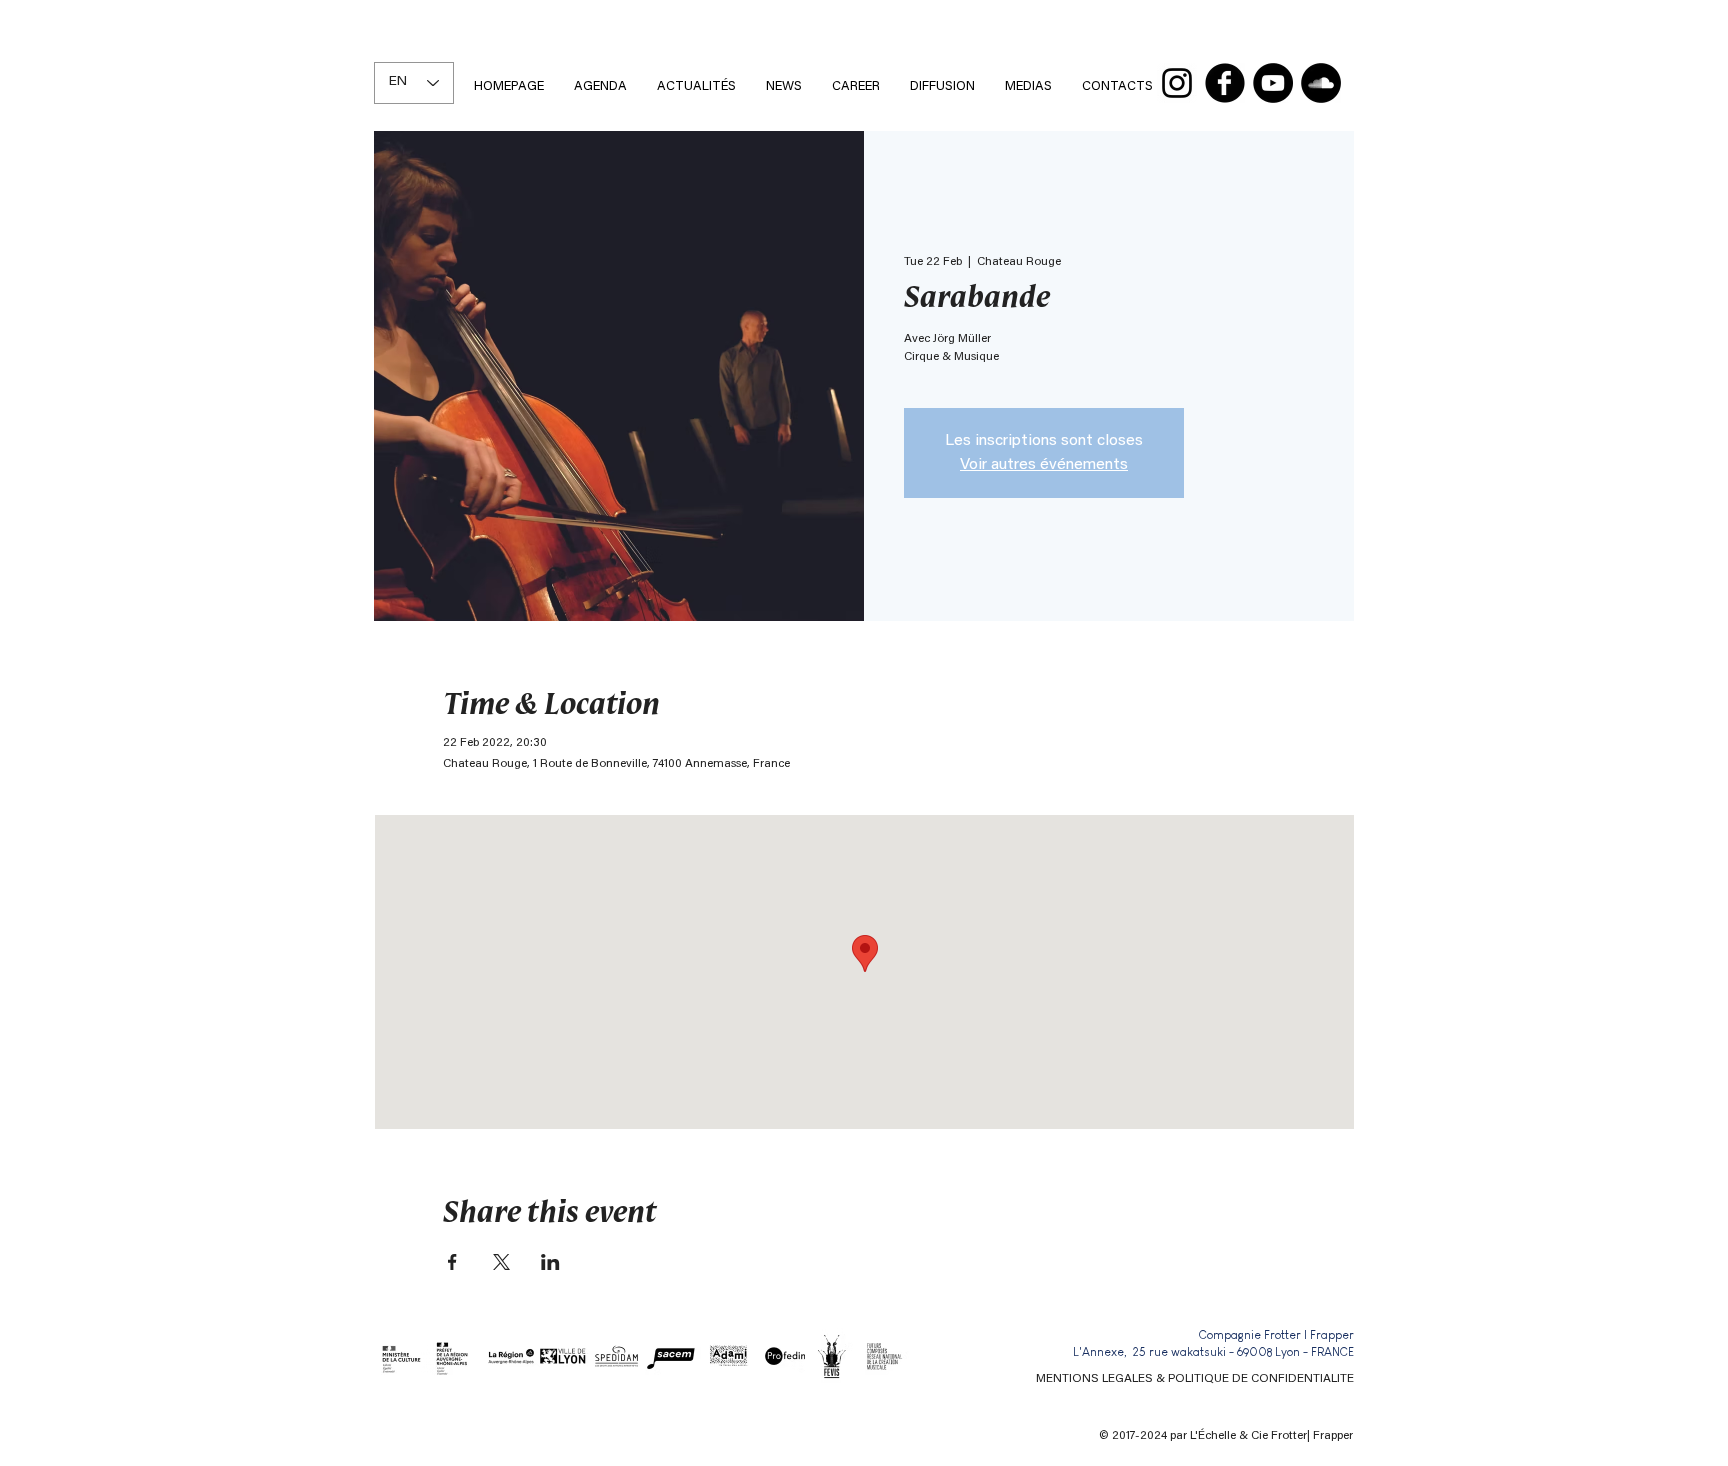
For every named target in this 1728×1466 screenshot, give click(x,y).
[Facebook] (1225, 83)
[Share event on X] (501, 1262)
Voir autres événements (1044, 465)
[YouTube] (1273, 83)
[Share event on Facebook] (452, 1262)
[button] (856, 86)
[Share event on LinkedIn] (550, 1262)
